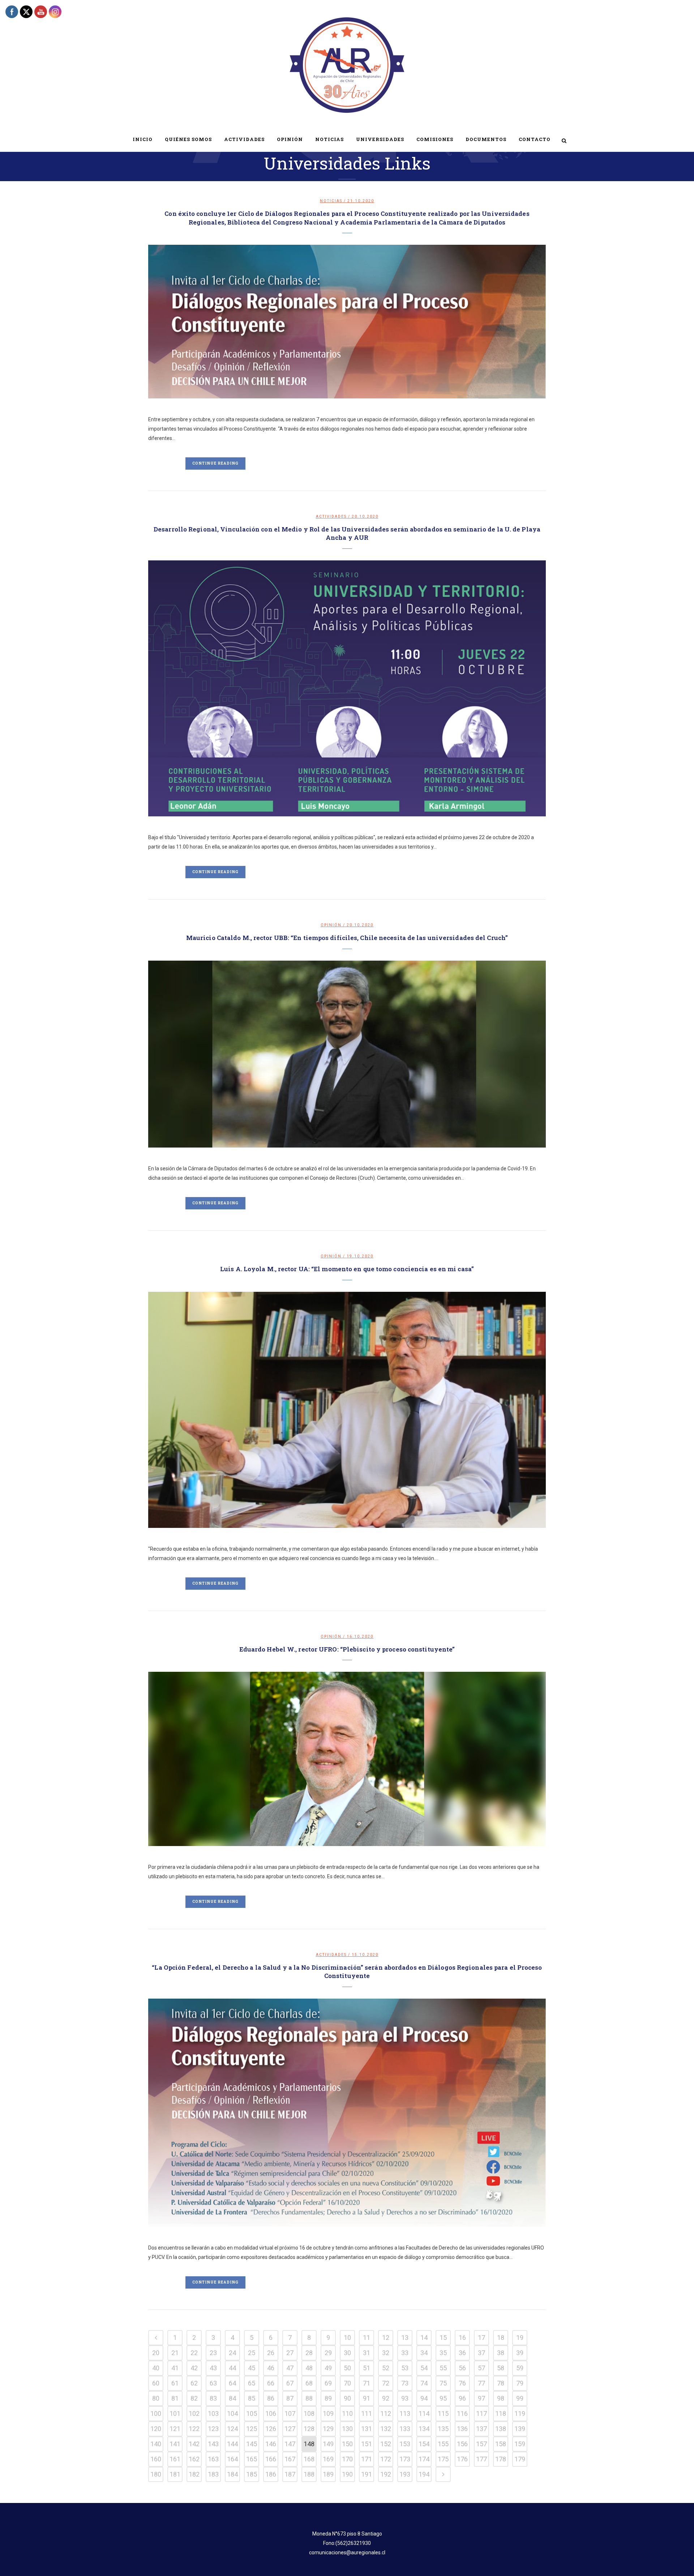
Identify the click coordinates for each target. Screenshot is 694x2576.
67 (290, 2383)
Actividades (331, 516)
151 (367, 2444)
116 (462, 2413)
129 (328, 2429)
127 (290, 2429)
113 (405, 2413)
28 (309, 2353)
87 (290, 2398)
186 (271, 2474)
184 (232, 2474)
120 (156, 2429)
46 (271, 2368)
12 (386, 2338)
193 (405, 2474)
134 (424, 2429)
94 (424, 2398)
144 (232, 2444)
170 (347, 2459)
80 (156, 2398)
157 (481, 2444)
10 (347, 2338)
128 (309, 2429)
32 (386, 2353)
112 (386, 2413)
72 (386, 2383)
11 (367, 2338)
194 (424, 2474)
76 (462, 2383)
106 (271, 2413)
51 (367, 2368)
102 (194, 2413)
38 (501, 2353)
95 (443, 2398)
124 (232, 2429)
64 (232, 2383)
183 (213, 2474)
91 (367, 2398)
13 (405, 2338)
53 (405, 2368)
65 (252, 2383)
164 (232, 2459)
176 (462, 2459)
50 (347, 2368)
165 (252, 2459)
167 (290, 2459)
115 (443, 2413)
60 (156, 2383)
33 (405, 2353)
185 (252, 2474)
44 (232, 2368)
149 (328, 2444)
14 (424, 2338)
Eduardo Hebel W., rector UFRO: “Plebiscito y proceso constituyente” (347, 1649)
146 (271, 2444)
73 (405, 2383)
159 (520, 2444)
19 (520, 2338)
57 (481, 2368)
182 (194, 2474)
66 (271, 2383)
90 (347, 2398)
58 (501, 2368)
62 (194, 2383)
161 (175, 2459)
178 (501, 2459)
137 (481, 2429)
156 (462, 2444)
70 (347, 2383)
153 (405, 2444)
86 (271, 2398)
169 (328, 2459)
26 (271, 2353)
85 (252, 2398)
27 (290, 2353)
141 (175, 2444)
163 (213, 2459)
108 (309, 2413)
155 (443, 2444)
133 (405, 2429)
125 (252, 2429)
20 (156, 2353)
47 (290, 2368)
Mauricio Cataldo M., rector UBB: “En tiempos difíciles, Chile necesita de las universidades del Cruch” (347, 938)
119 (520, 2413)
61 (175, 2383)
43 (213, 2368)
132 (386, 2429)
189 (328, 2474)
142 (194, 2444)
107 (290, 2413)
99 (520, 2398)
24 (232, 2353)
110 (347, 2413)
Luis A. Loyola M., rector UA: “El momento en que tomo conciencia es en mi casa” (347, 1269)
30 (347, 2353)
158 (501, 2444)
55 (443, 2368)
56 (462, 2368)
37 (481, 2353)
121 (175, 2429)
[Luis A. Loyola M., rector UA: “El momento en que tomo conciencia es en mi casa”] (347, 1410)
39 (520, 2353)
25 (252, 2353)
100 (156, 2413)
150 (347, 2444)
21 (175, 2353)
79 (520, 2383)
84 (232, 2398)
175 (443, 2459)
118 (501, 2413)
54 (424, 2368)
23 (213, 2353)
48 (309, 2368)
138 (501, 2429)
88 (309, 2398)
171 (367, 2459)
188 (309, 2474)
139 (520, 2429)
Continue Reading (215, 463)
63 (213, 2383)
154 (424, 2444)
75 (443, 2383)
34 (424, 2353)
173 (405, 2459)
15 (443, 2338)
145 (252, 2444)
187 (290, 2474)
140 (156, 2444)
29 (328, 2353)
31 (367, 2353)
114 (424, 2413)
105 (252, 2413)
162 (194, 2459)
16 (462, 2338)
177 (481, 2459)
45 (252, 2368)
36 (462, 2353)
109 (328, 2413)
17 (481, 2338)
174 (424, 2459)
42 (194, 2368)
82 (194, 2398)
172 (386, 2459)
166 (271, 2459)
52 (386, 2368)
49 (328, 2368)
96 (462, 2398)
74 (424, 2383)
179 (520, 2459)
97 (481, 2398)
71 (367, 2383)
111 (367, 2413)
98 (501, 2398)
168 (309, 2459)
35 (443, 2353)
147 (290, 2444)
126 (271, 2429)
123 (213, 2429)
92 (386, 2398)
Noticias (331, 201)
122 (194, 2429)
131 (367, 2429)
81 (175, 2398)
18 (501, 2338)
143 (213, 2444)
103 (213, 2413)
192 (386, 2474)
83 (213, 2398)
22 (194, 2353)
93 (405, 2398)
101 (175, 2413)
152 (386, 2444)
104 (232, 2413)
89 (328, 2398)
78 (501, 2383)
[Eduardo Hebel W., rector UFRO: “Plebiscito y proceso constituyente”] (347, 1759)
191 (367, 2474)
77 (481, 2383)
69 (328, 2383)
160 (156, 2459)
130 (347, 2429)
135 (443, 2429)
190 (347, 2474)
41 (175, 2368)
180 (156, 2474)
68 (309, 2383)
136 (462, 2429)
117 (481, 2413)
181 (175, 2474)
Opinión (331, 925)
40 (156, 2368)
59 (520, 2368)
